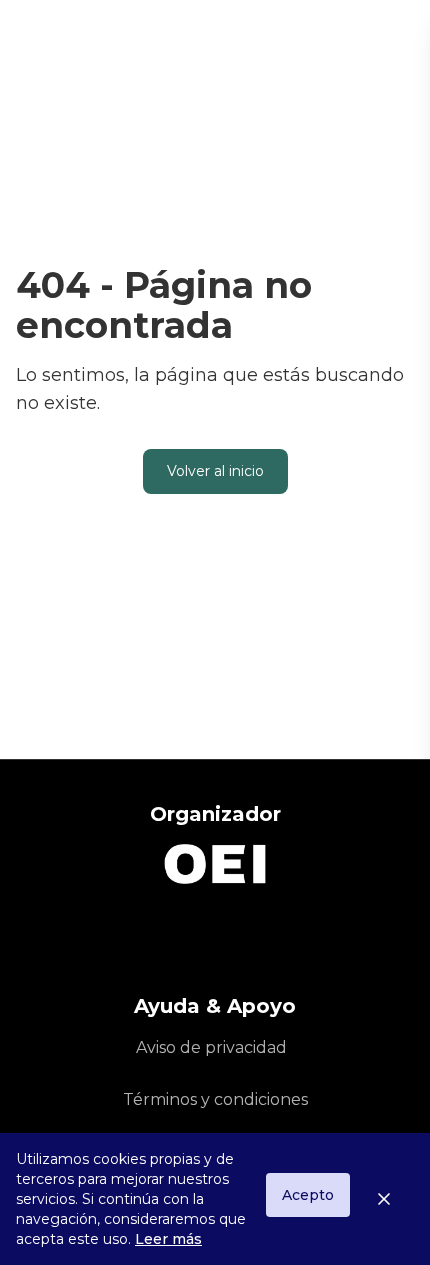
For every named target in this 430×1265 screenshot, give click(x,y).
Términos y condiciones (215, 1099)
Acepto (308, 1195)
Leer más (168, 1239)
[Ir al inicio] (125, 40)
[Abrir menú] (396, 40)
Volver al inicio (215, 471)
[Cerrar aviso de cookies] (392, 1199)
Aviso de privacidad (211, 1047)
